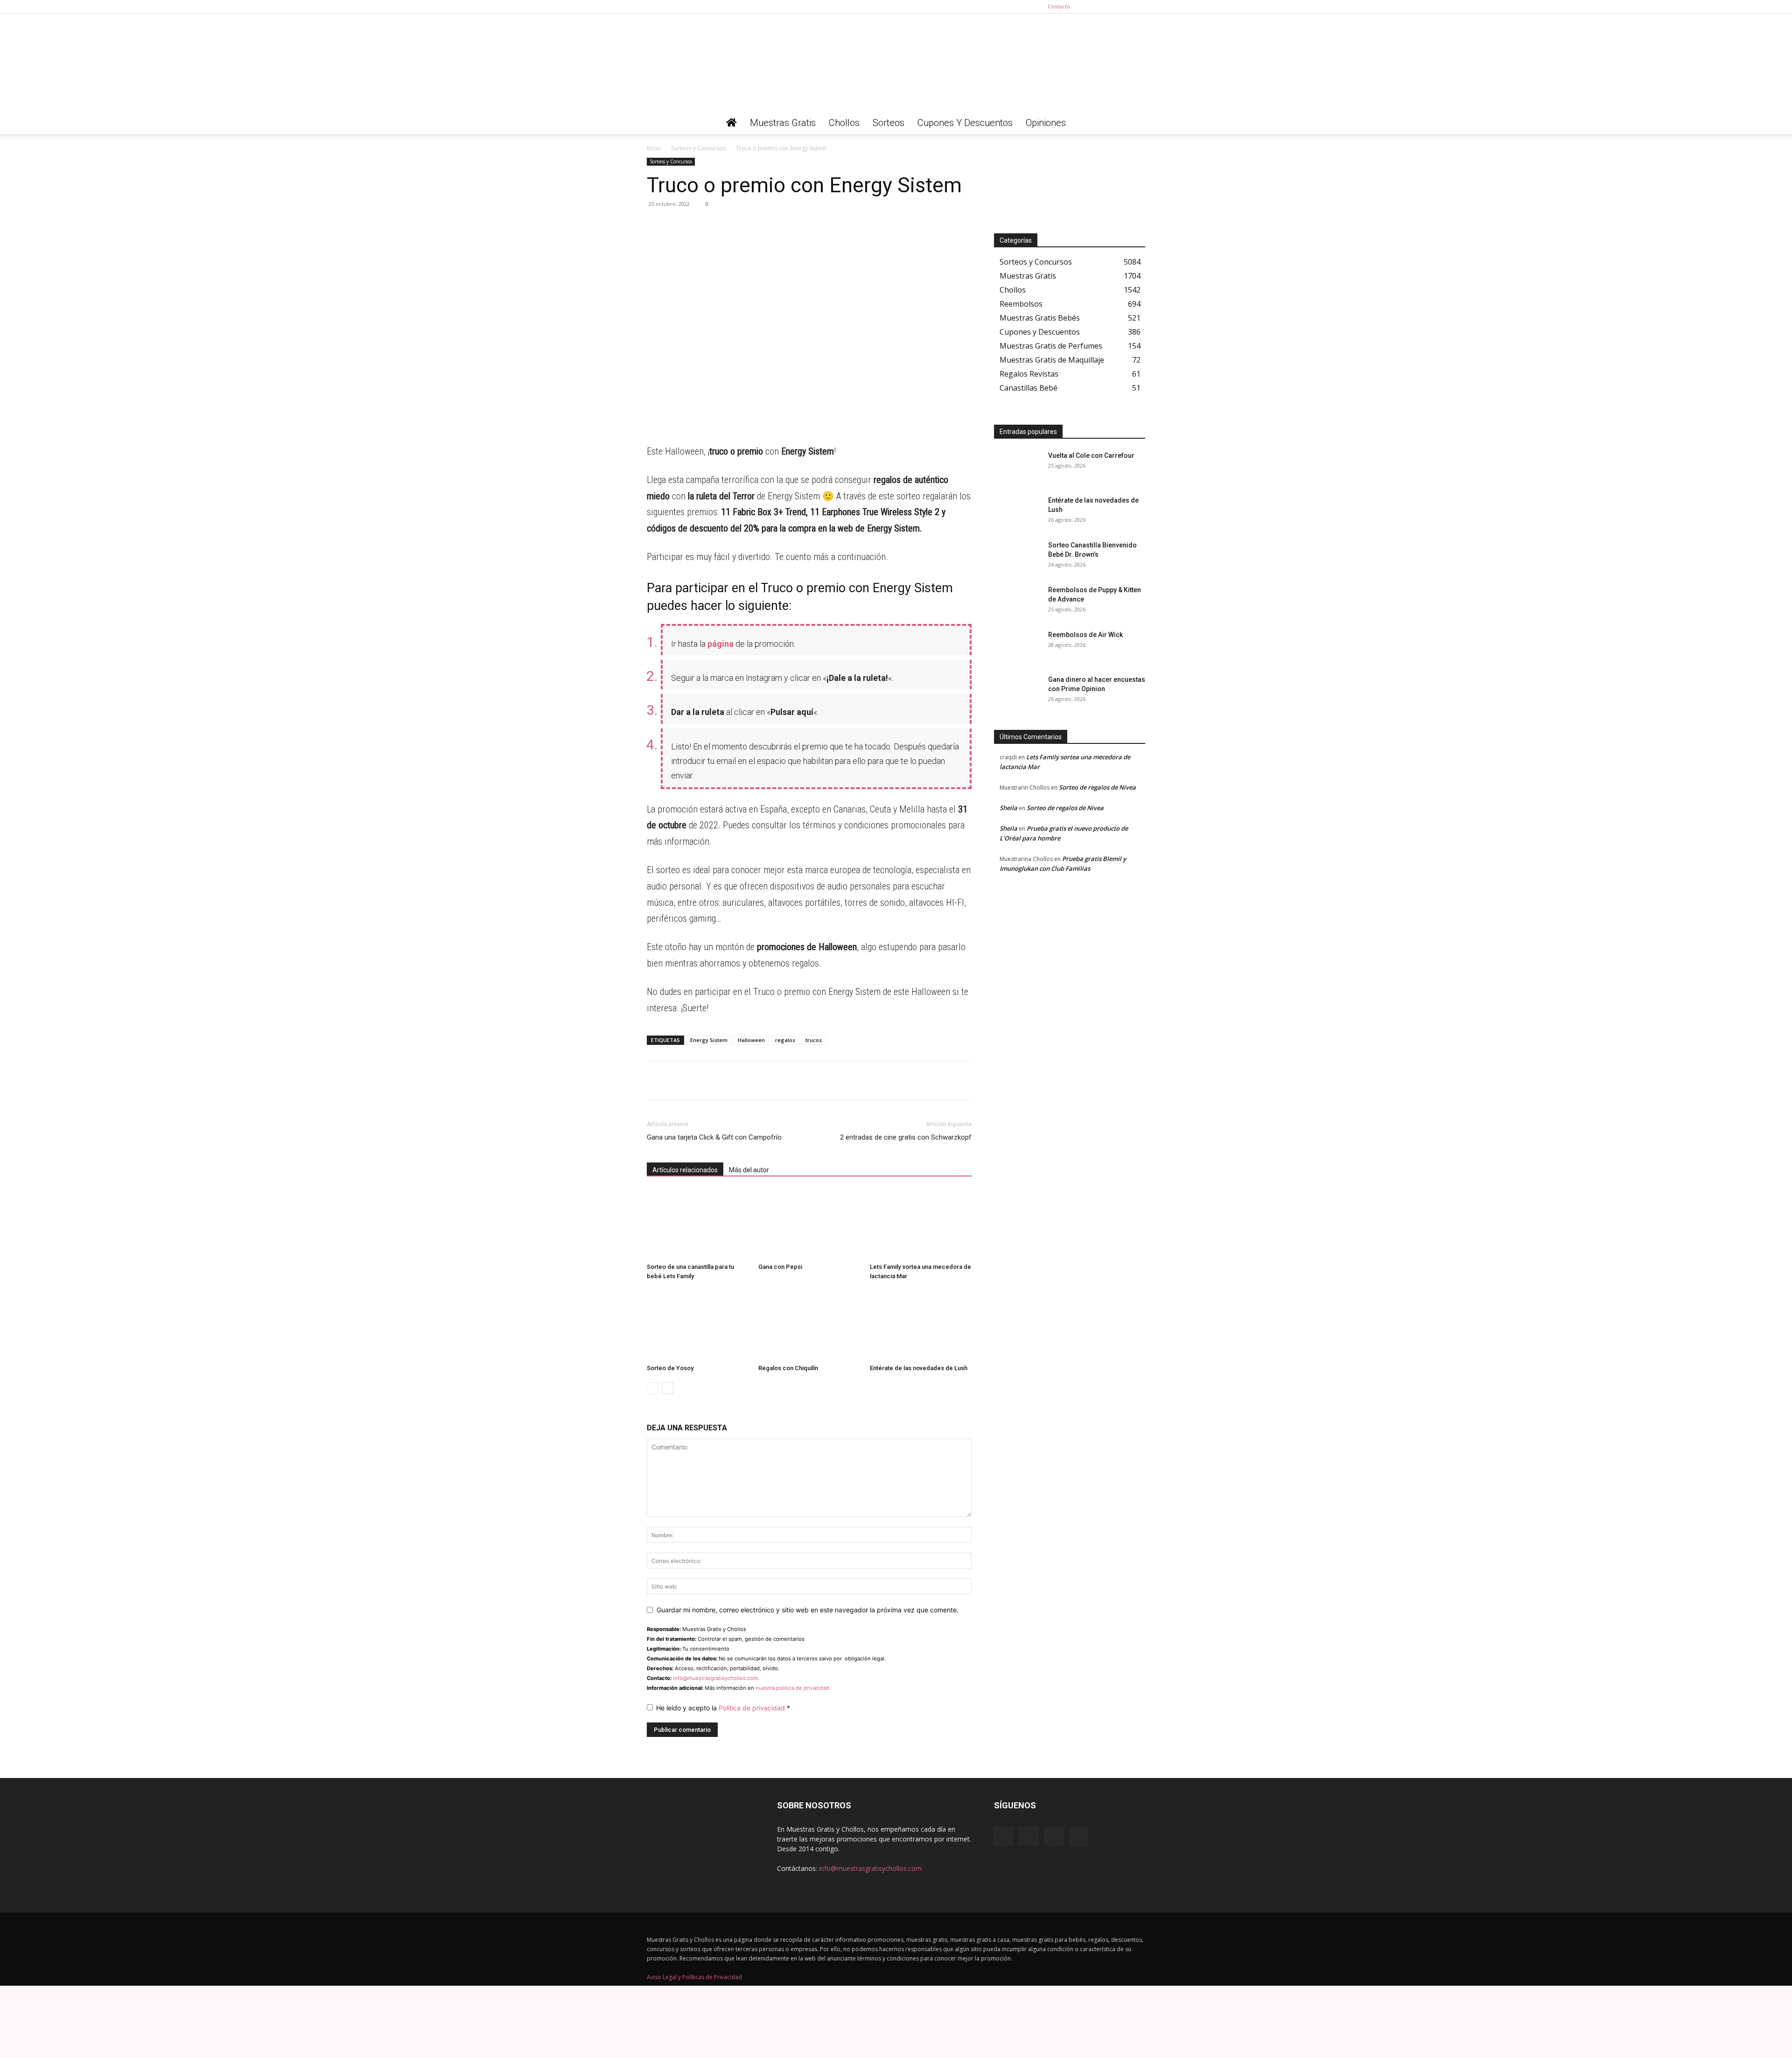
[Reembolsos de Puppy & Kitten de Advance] (1017, 602)
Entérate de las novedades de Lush (919, 1368)
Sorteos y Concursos (698, 148)
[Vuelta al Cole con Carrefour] (1017, 467)
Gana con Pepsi (780, 1267)
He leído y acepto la (723, 1708)
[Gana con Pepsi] (809, 1224)
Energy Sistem (709, 1040)
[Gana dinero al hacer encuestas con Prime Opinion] (1017, 691)
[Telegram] (678, 225)
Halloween (751, 1040)
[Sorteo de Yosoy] (698, 1325)
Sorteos (889, 123)
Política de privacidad (753, 1708)
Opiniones (1046, 123)
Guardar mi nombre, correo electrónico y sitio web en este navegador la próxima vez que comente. (808, 1610)
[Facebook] (1092, 7)
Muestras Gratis (783, 123)
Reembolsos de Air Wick (1085, 635)
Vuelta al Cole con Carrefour (1091, 455)
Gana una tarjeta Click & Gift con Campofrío (714, 1137)
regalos (785, 1040)
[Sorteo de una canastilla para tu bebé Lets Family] (698, 1224)
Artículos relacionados (685, 1170)
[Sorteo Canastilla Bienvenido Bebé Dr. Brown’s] (1017, 557)
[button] (1134, 123)
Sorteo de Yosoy (670, 1368)
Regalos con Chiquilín (788, 1368)
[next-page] (668, 1388)
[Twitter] (1138, 7)
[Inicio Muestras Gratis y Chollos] (731, 123)
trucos (814, 1040)
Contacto (1059, 6)
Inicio (654, 148)
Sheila (1008, 808)
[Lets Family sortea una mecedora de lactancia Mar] (921, 1224)
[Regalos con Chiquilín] (809, 1325)
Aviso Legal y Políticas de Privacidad (694, 1977)
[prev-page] (653, 1388)
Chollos (844, 123)
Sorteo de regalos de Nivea (1097, 787)
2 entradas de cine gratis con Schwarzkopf (906, 1137)
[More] (742, 225)
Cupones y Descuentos (965, 123)
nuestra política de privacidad (792, 1688)
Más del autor (749, 1170)
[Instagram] (1107, 7)
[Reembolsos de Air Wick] (1017, 646)
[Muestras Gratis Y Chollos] (896, 63)
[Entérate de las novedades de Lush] (921, 1325)
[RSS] (1123, 7)
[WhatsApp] (656, 225)
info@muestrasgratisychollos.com (715, 1678)
